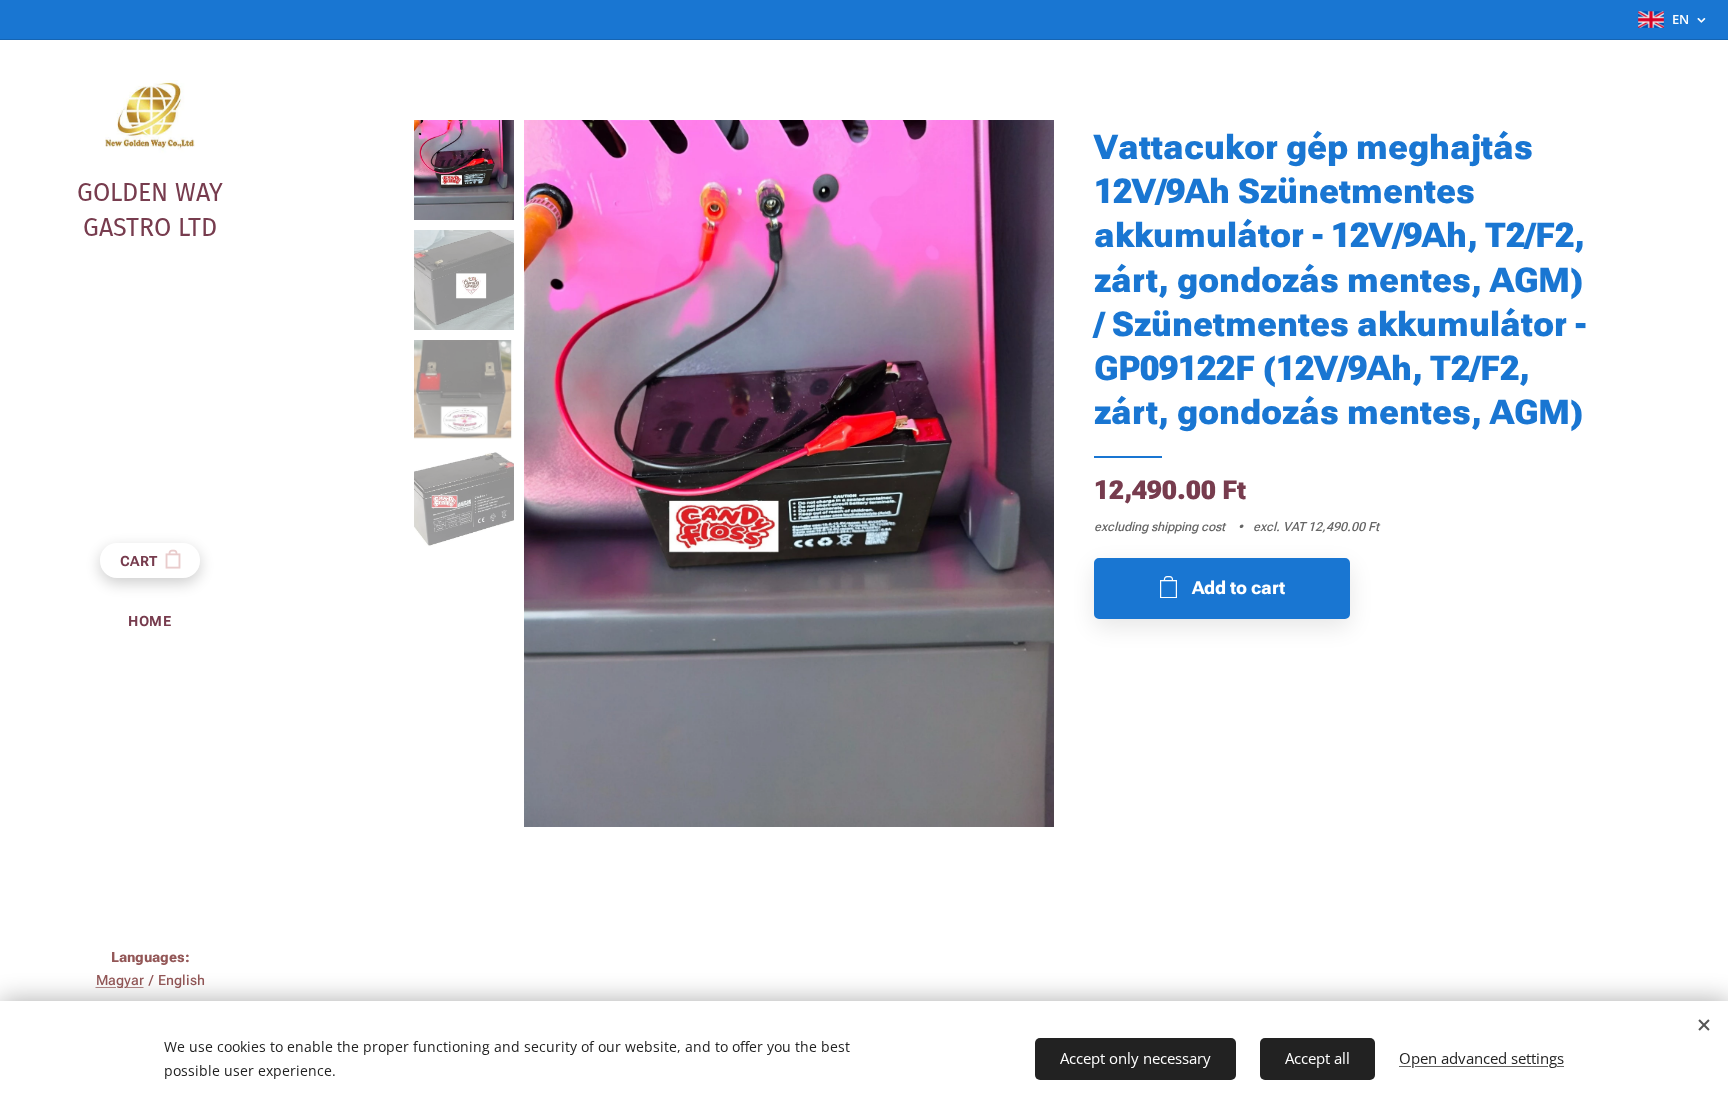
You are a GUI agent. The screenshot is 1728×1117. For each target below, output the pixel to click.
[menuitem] (150, 621)
